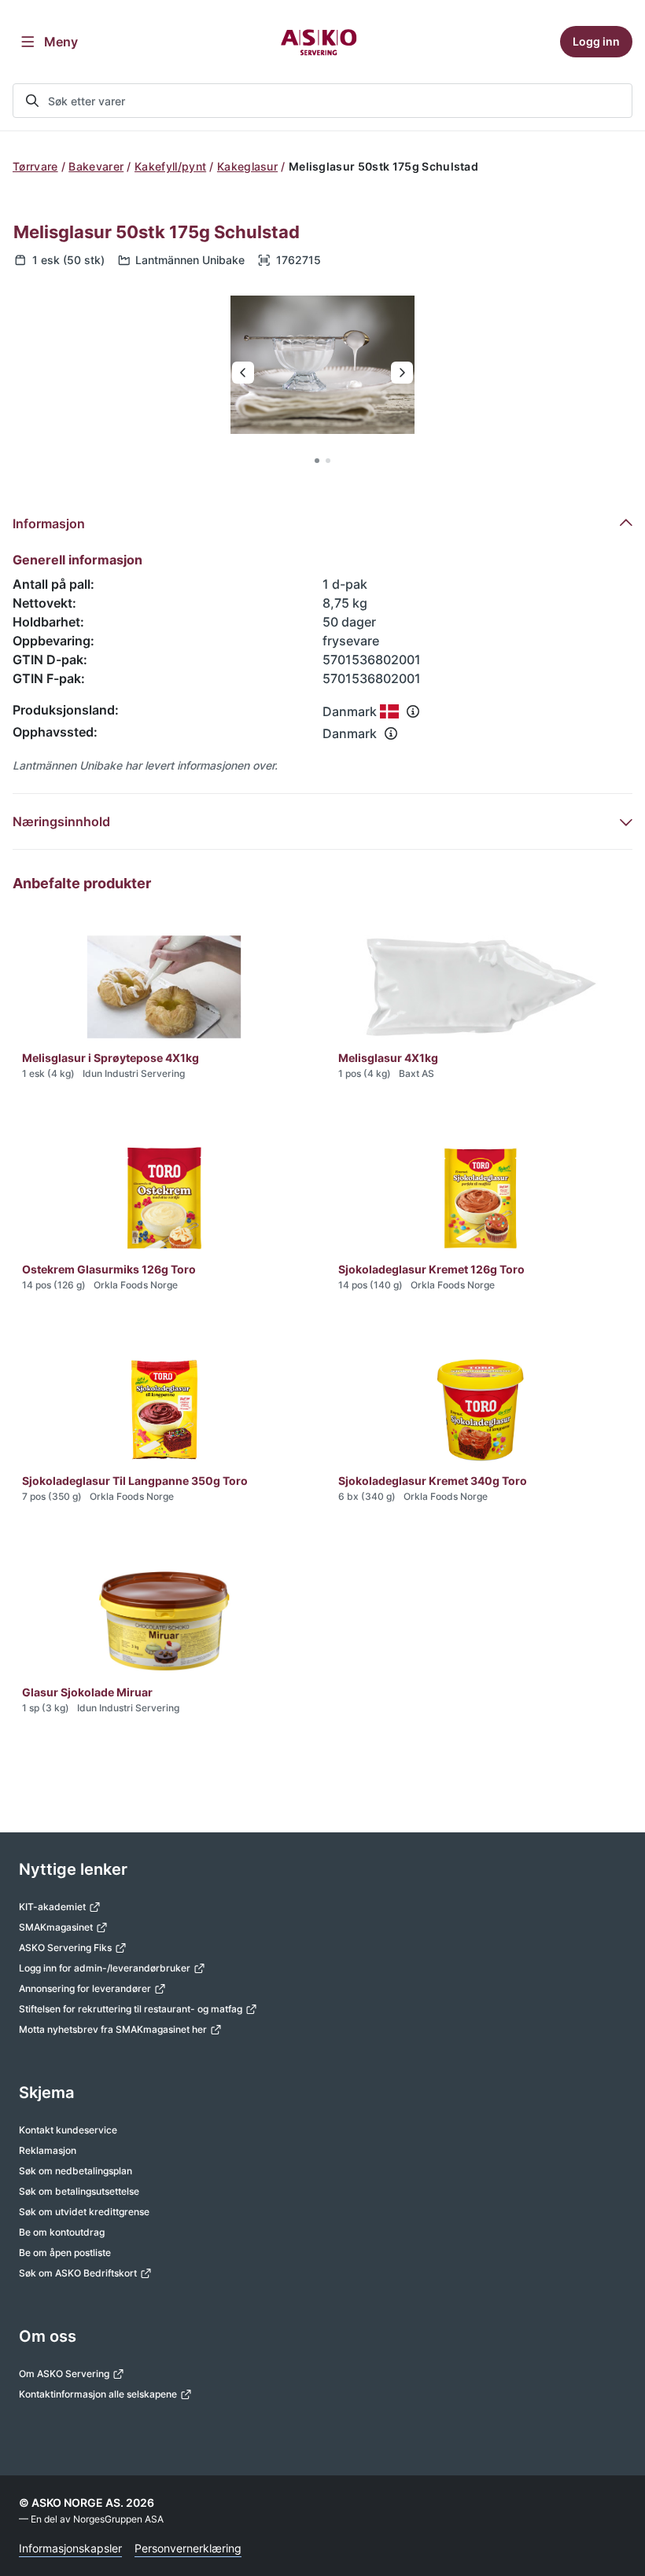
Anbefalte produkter (82, 883)
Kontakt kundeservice (68, 2130)
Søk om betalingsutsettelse (79, 2191)
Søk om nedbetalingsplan (76, 2171)
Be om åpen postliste (65, 2253)
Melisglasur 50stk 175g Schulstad (157, 232)
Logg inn (596, 41)
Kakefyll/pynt (170, 166)
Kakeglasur (247, 166)
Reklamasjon (48, 2150)
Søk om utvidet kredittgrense (84, 2212)
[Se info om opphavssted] (391, 733)
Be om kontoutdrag (62, 2232)
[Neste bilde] (402, 373)
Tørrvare (35, 166)
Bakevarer (96, 166)
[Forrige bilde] (243, 373)
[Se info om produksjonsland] (413, 711)
